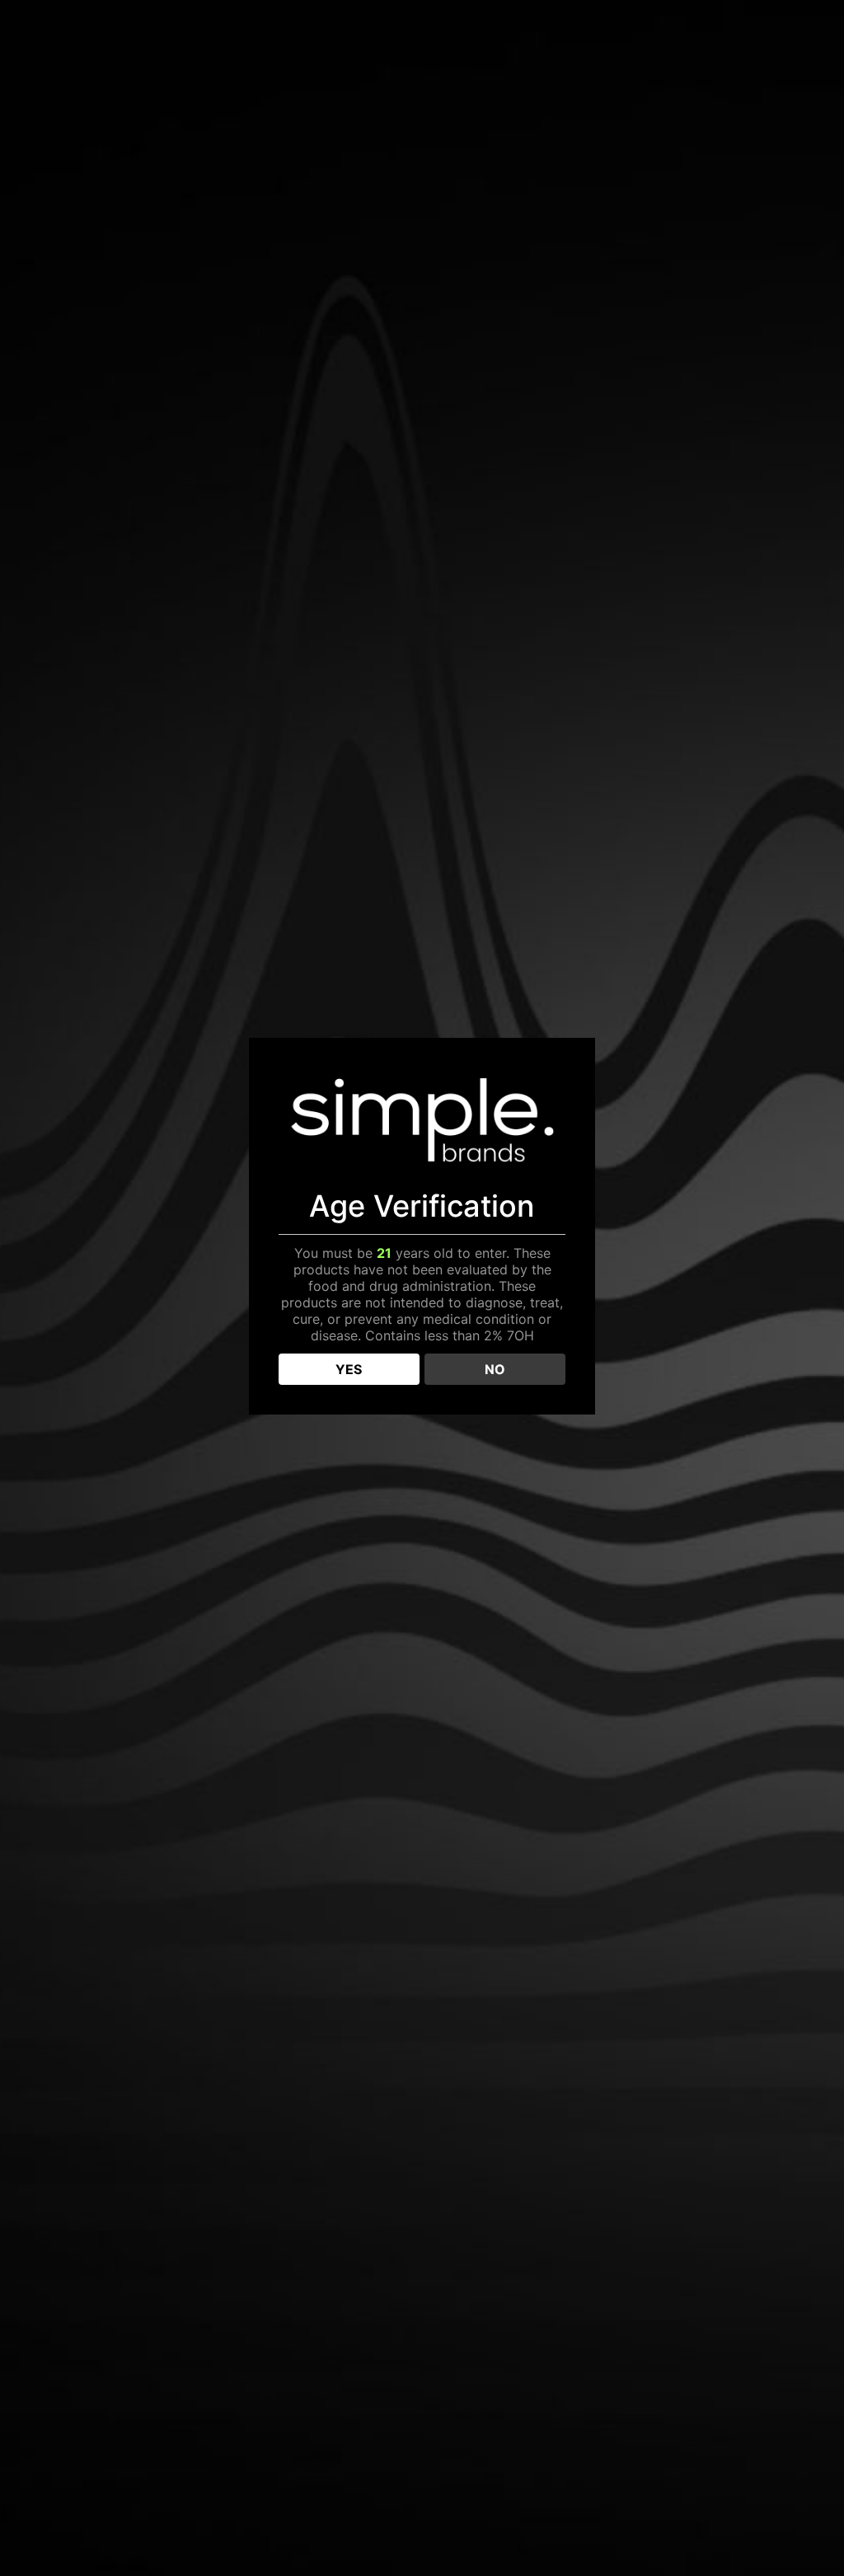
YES (349, 1369)
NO (495, 1369)
